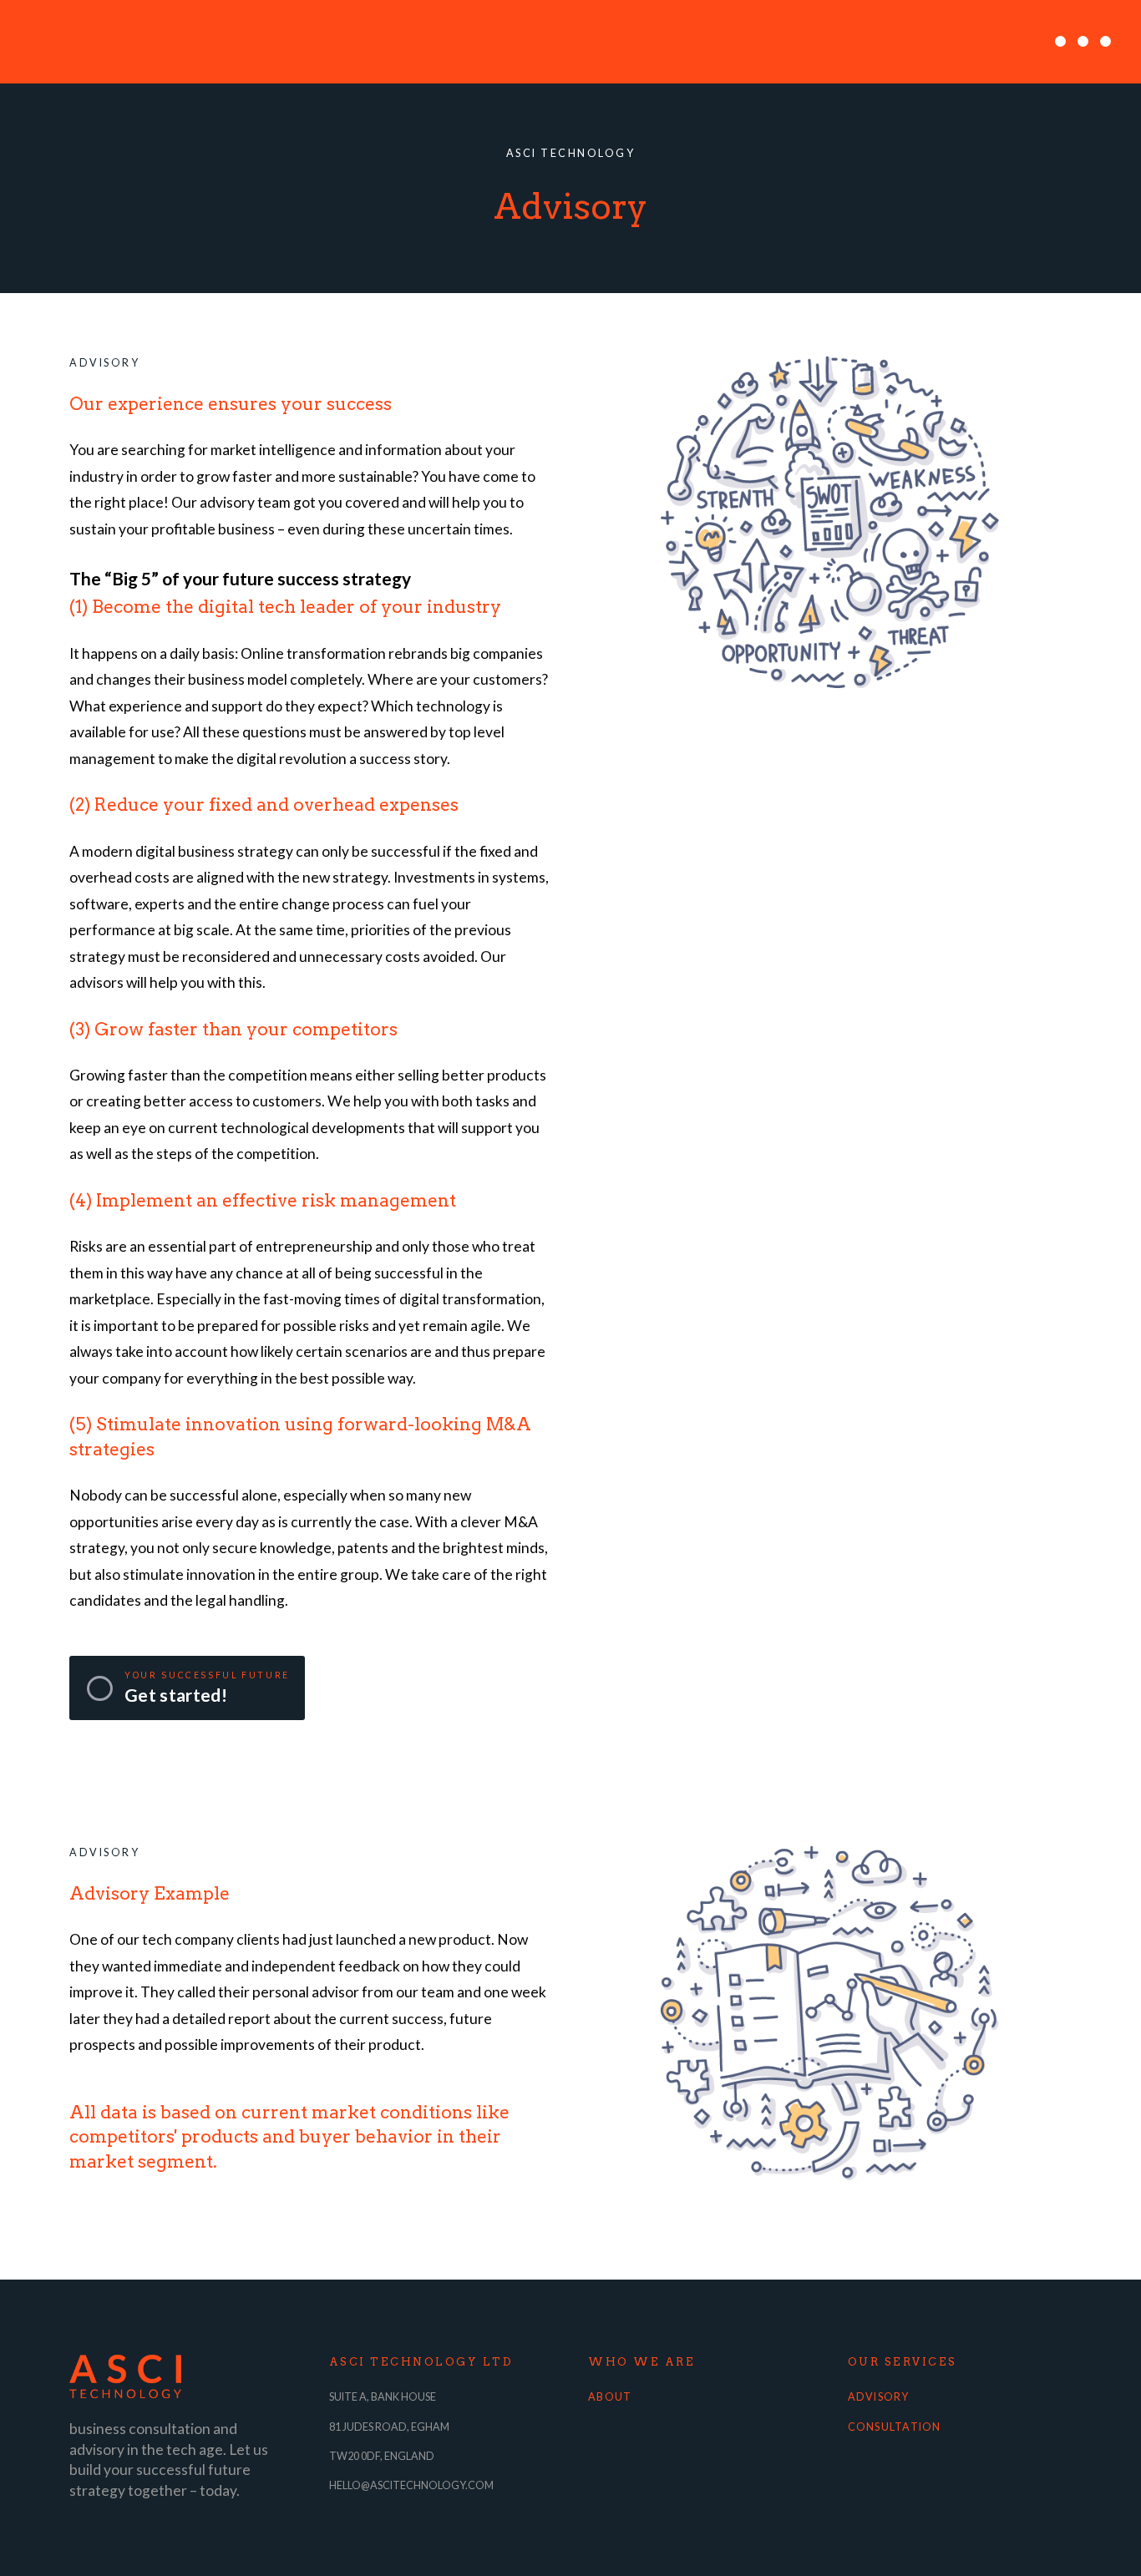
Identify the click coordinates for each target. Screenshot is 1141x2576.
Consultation (895, 2427)
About (610, 2397)
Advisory (879, 2397)
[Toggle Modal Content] (1083, 42)
